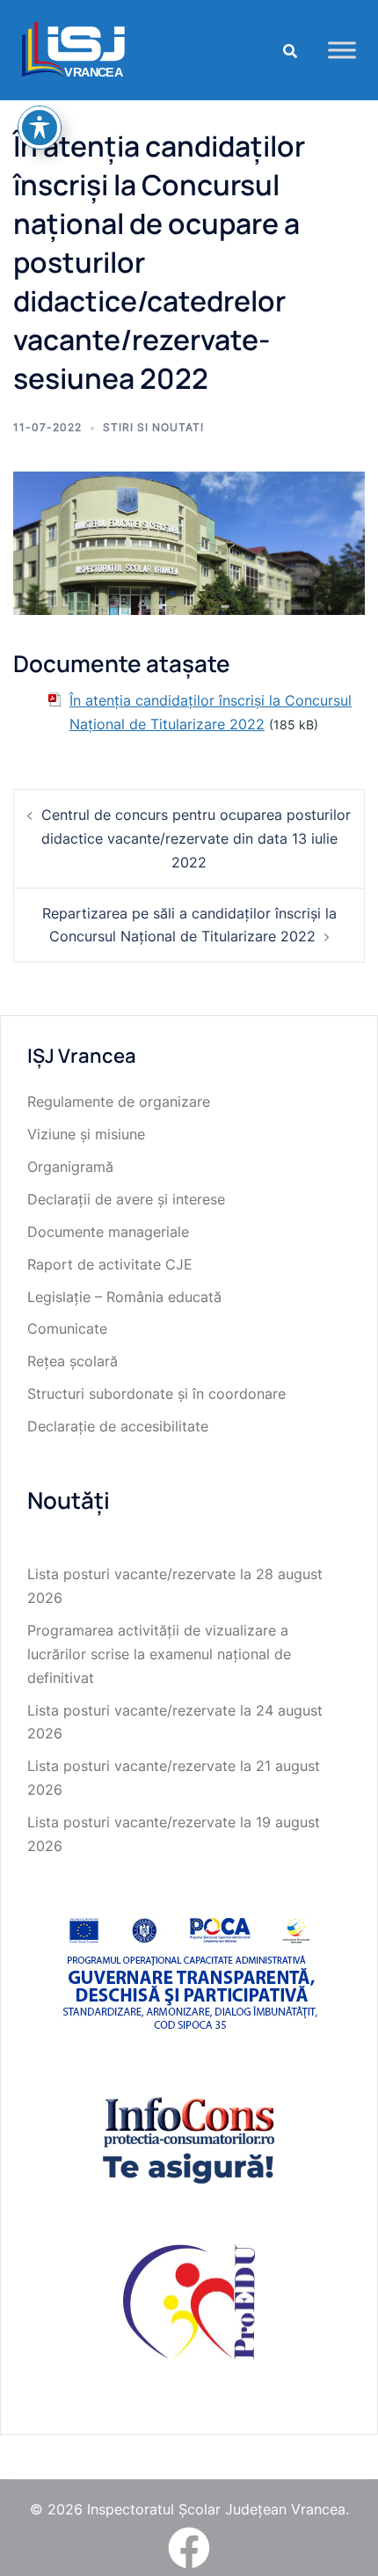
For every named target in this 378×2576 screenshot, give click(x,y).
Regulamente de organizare (119, 1101)
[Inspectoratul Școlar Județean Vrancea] (73, 48)
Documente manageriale (108, 1232)
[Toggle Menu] (342, 50)
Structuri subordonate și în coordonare (156, 1394)
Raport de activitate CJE (110, 1264)
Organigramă (70, 1167)
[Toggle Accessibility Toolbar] (40, 128)
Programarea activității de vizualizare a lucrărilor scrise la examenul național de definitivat (159, 1654)
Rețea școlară (73, 1361)
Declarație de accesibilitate (118, 1426)
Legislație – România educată (124, 1297)
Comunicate (67, 1328)
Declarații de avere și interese (126, 1199)
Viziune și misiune (86, 1134)
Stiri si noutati (153, 427)
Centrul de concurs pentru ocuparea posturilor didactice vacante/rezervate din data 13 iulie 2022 (196, 838)
